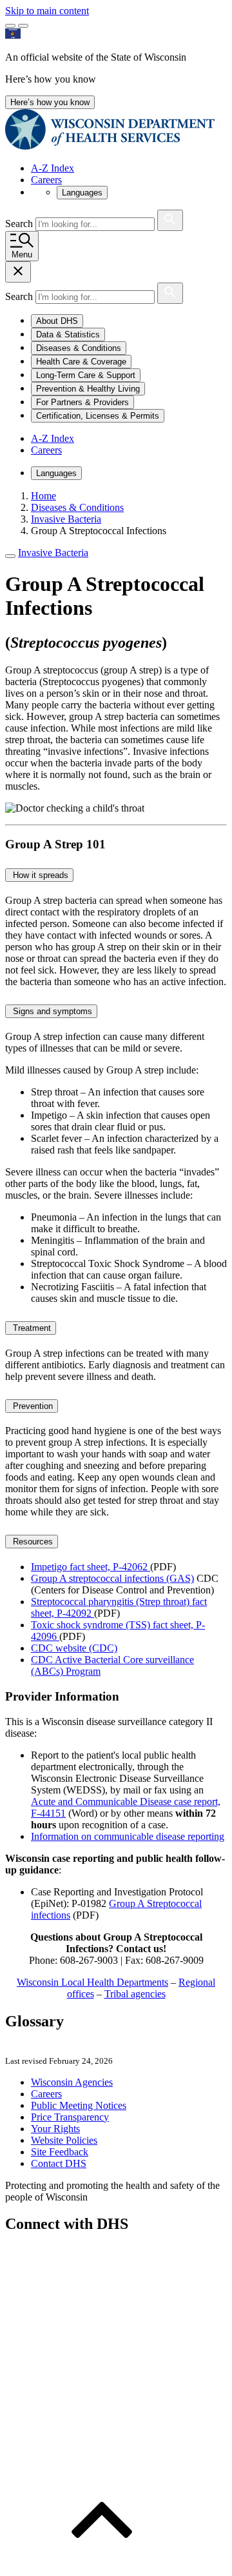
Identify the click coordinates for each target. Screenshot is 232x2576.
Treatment (31, 1328)
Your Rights (55, 2129)
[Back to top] (102, 2565)
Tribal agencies (135, 1994)
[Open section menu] (10, 556)
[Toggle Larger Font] (10, 26)
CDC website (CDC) (74, 1648)
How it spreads (39, 875)
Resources (32, 1542)
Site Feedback (60, 2152)
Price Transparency (70, 2117)
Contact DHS (59, 2163)
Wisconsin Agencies (72, 2082)
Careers (46, 180)
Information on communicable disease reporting (128, 1836)
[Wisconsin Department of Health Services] (110, 146)
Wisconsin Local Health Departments (92, 1982)
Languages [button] (82, 193)
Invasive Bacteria (53, 553)
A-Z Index (53, 168)
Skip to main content (47, 11)
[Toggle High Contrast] (23, 26)
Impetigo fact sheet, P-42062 (91, 1567)
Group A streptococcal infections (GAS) (112, 1578)
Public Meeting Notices (79, 2105)
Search (20, 224)
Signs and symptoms (51, 1011)
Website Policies (64, 2140)
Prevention (32, 1406)
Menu (22, 255)
